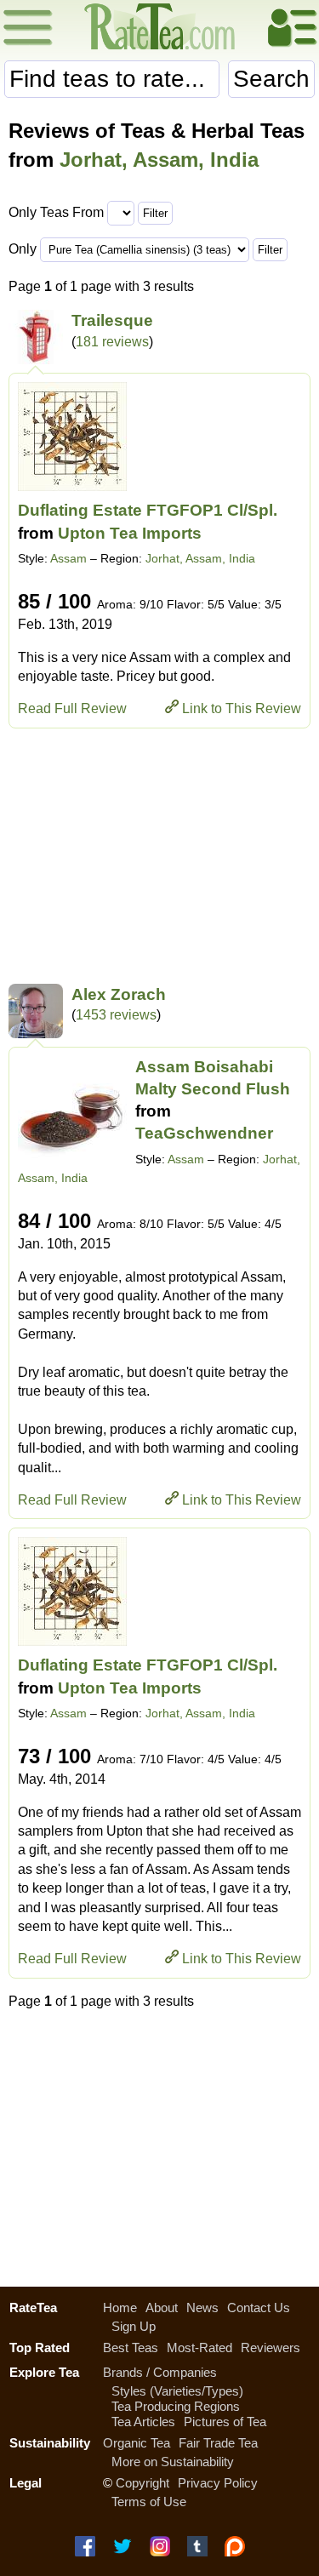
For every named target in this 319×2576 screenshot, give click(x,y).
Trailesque (112, 320)
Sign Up (134, 2326)
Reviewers (271, 2348)
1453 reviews (116, 1015)
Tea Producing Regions (176, 2406)
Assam (68, 558)
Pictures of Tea (225, 2422)
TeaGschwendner (204, 1133)
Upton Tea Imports (130, 533)
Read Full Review (72, 708)
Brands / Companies (160, 2372)
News (202, 2308)
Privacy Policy (218, 2483)
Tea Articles (143, 2422)
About (162, 2308)
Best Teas (131, 2348)
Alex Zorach (119, 994)
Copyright (142, 2483)
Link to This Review (242, 708)
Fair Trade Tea (218, 2443)
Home (120, 2308)
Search (271, 79)
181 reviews (112, 342)
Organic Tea (137, 2443)
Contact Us (259, 2308)
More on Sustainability (173, 2462)
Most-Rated (199, 2348)
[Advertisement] (159, 856)
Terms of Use (149, 2502)
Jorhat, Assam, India (159, 160)
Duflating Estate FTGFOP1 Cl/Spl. (148, 510)
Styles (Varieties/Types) (177, 2391)
